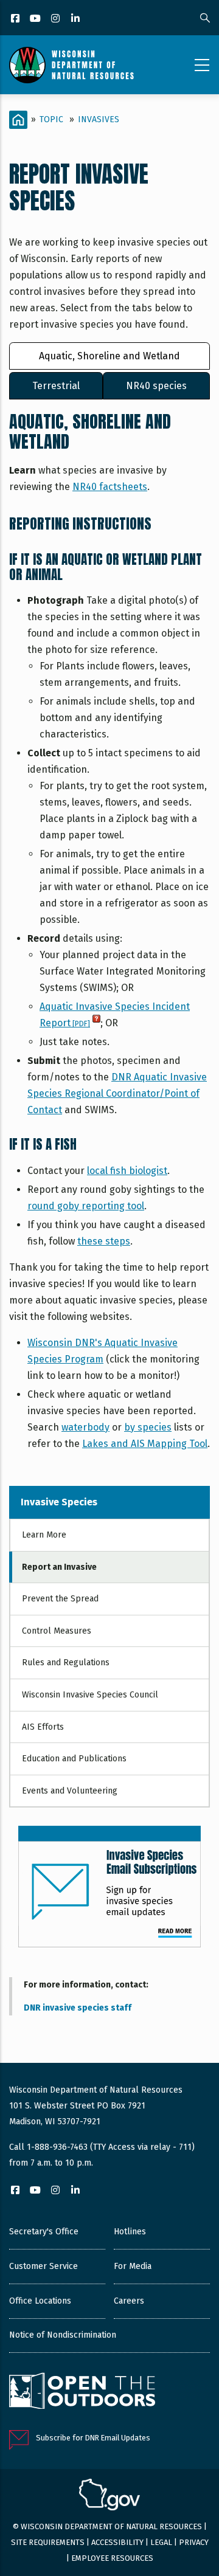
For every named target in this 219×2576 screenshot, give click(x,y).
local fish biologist (127, 1171)
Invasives (99, 119)
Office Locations (40, 2301)
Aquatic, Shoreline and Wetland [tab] (109, 356)
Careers (129, 2301)
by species (148, 1427)
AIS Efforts (43, 1727)
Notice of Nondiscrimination (63, 2335)
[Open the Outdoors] (82, 2392)
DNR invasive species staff (78, 2008)
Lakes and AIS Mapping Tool (145, 1444)
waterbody (85, 1427)
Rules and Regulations (66, 1663)
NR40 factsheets (110, 487)
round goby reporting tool (86, 1206)
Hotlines (130, 2232)
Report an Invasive (59, 1567)
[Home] (71, 65)
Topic (51, 119)
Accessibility (117, 2542)
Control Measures (57, 1631)
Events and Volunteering (70, 1791)
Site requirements (48, 2542)
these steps (104, 1241)
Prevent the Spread (60, 1599)
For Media (133, 2266)
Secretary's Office (44, 2232)
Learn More (44, 1535)
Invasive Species (59, 1502)
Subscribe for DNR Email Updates (93, 2438)
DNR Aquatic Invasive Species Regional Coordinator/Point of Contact (117, 1093)
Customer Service (43, 2266)
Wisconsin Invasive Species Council (90, 1695)
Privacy (194, 2542)
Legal (161, 2542)
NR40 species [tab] (156, 386)
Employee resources (112, 2558)
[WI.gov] (109, 2496)
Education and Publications (74, 1759)
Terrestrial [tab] (56, 386)
